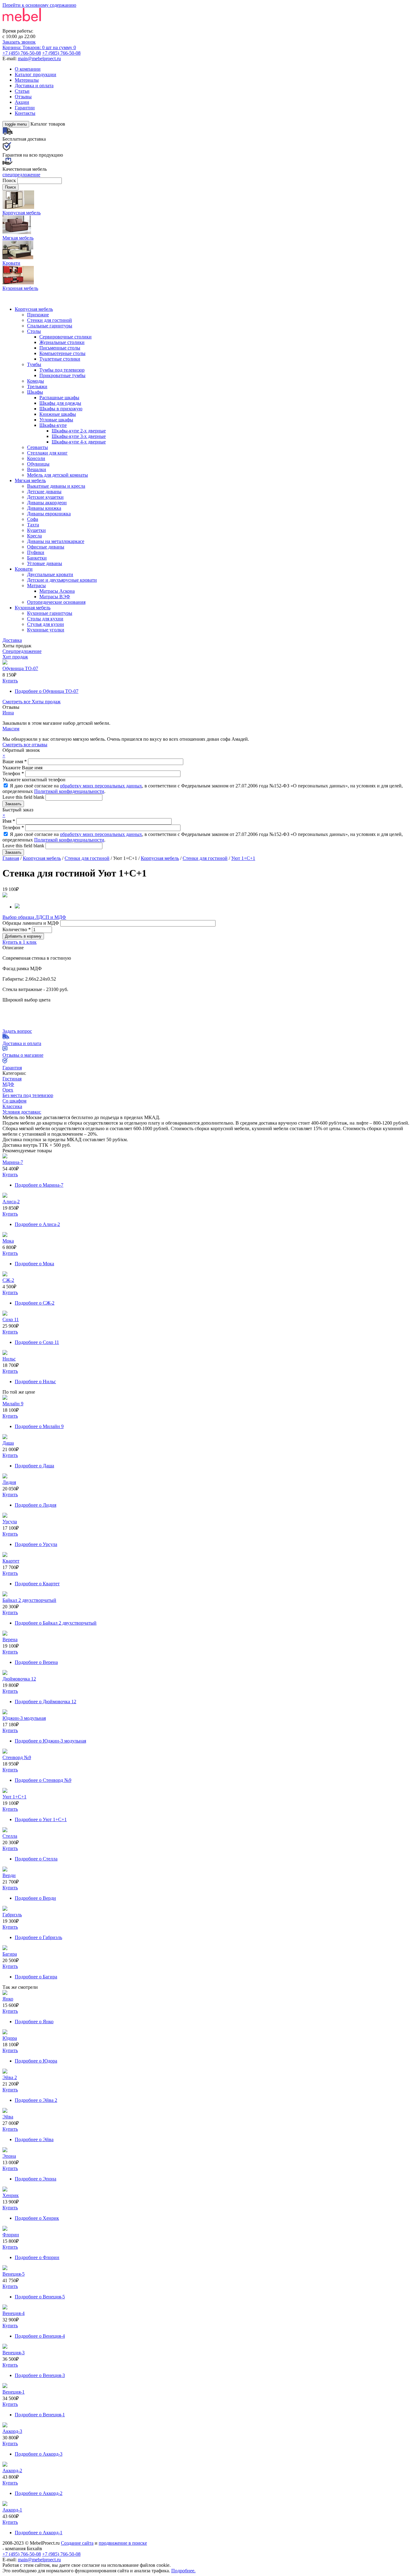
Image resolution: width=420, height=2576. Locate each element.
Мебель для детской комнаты (57, 475)
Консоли (36, 458)
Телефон (13, 773)
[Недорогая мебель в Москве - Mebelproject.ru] (51, 25)
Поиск (10, 180)
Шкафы (35, 392)
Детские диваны (44, 492)
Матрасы (36, 585)
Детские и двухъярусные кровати (62, 580)
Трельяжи (37, 386)
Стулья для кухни (46, 624)
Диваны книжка (44, 508)
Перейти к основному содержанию (39, 5)
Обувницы (38, 464)
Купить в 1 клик (20, 942)
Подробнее (47, 691)
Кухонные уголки (46, 630)
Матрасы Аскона (57, 591)
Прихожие (38, 315)
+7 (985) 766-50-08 (61, 53)
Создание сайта (77, 2543)
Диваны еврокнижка (49, 514)
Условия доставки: (22, 1112)
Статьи (22, 91)
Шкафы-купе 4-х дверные (79, 442)
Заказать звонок (19, 42)
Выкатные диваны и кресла (56, 486)
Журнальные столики (62, 342)
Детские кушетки (45, 497)
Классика (12, 1106)
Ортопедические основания (56, 602)
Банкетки (37, 558)
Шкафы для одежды (60, 403)
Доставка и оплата (34, 86)
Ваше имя (15, 761)
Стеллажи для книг (47, 453)
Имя (9, 821)
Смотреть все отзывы (25, 745)
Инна (8, 713)
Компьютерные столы (62, 353)
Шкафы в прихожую (61, 409)
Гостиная (12, 1079)
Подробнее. (183, 2571)
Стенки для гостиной (50, 320)
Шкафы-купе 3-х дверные (79, 436)
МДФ (8, 1084)
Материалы (27, 80)
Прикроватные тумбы (62, 375)
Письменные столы (60, 348)
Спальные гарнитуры (50, 326)
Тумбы (34, 364)
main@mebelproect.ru (39, 59)
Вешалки (37, 469)
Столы (34, 331)
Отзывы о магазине (23, 1055)
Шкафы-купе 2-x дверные (79, 431)
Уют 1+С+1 (243, 858)
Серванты (38, 447)
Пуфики (36, 552)
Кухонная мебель (33, 608)
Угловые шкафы (56, 420)
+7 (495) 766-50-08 (22, 53)
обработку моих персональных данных (101, 786)
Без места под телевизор (28, 1095)
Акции (22, 102)
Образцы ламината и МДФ (31, 923)
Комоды (36, 381)
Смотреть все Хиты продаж (32, 702)
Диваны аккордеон (47, 503)
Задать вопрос (17, 1031)
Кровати (24, 569)
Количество (17, 929)
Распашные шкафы (59, 398)
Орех (8, 1090)
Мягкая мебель (30, 480)
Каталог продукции (36, 74)
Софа (33, 519)
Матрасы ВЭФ (55, 597)
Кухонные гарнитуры (50, 613)
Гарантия (12, 1068)
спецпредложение (21, 175)
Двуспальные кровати (50, 574)
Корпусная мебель (34, 309)
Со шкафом (14, 1101)
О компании (28, 69)
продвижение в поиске (123, 2543)
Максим (11, 729)
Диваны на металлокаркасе (56, 541)
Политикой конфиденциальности (69, 791)
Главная (11, 858)
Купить (10, 681)
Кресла (34, 536)
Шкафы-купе (53, 425)
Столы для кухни (45, 619)
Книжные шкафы (58, 414)
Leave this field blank (24, 797)
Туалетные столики (60, 359)
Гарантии (25, 108)
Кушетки (36, 530)
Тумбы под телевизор (62, 370)
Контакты (25, 113)
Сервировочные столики (65, 337)
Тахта (33, 525)
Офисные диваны (46, 547)
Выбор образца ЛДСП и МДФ (34, 917)
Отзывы (23, 97)
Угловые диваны (45, 563)
